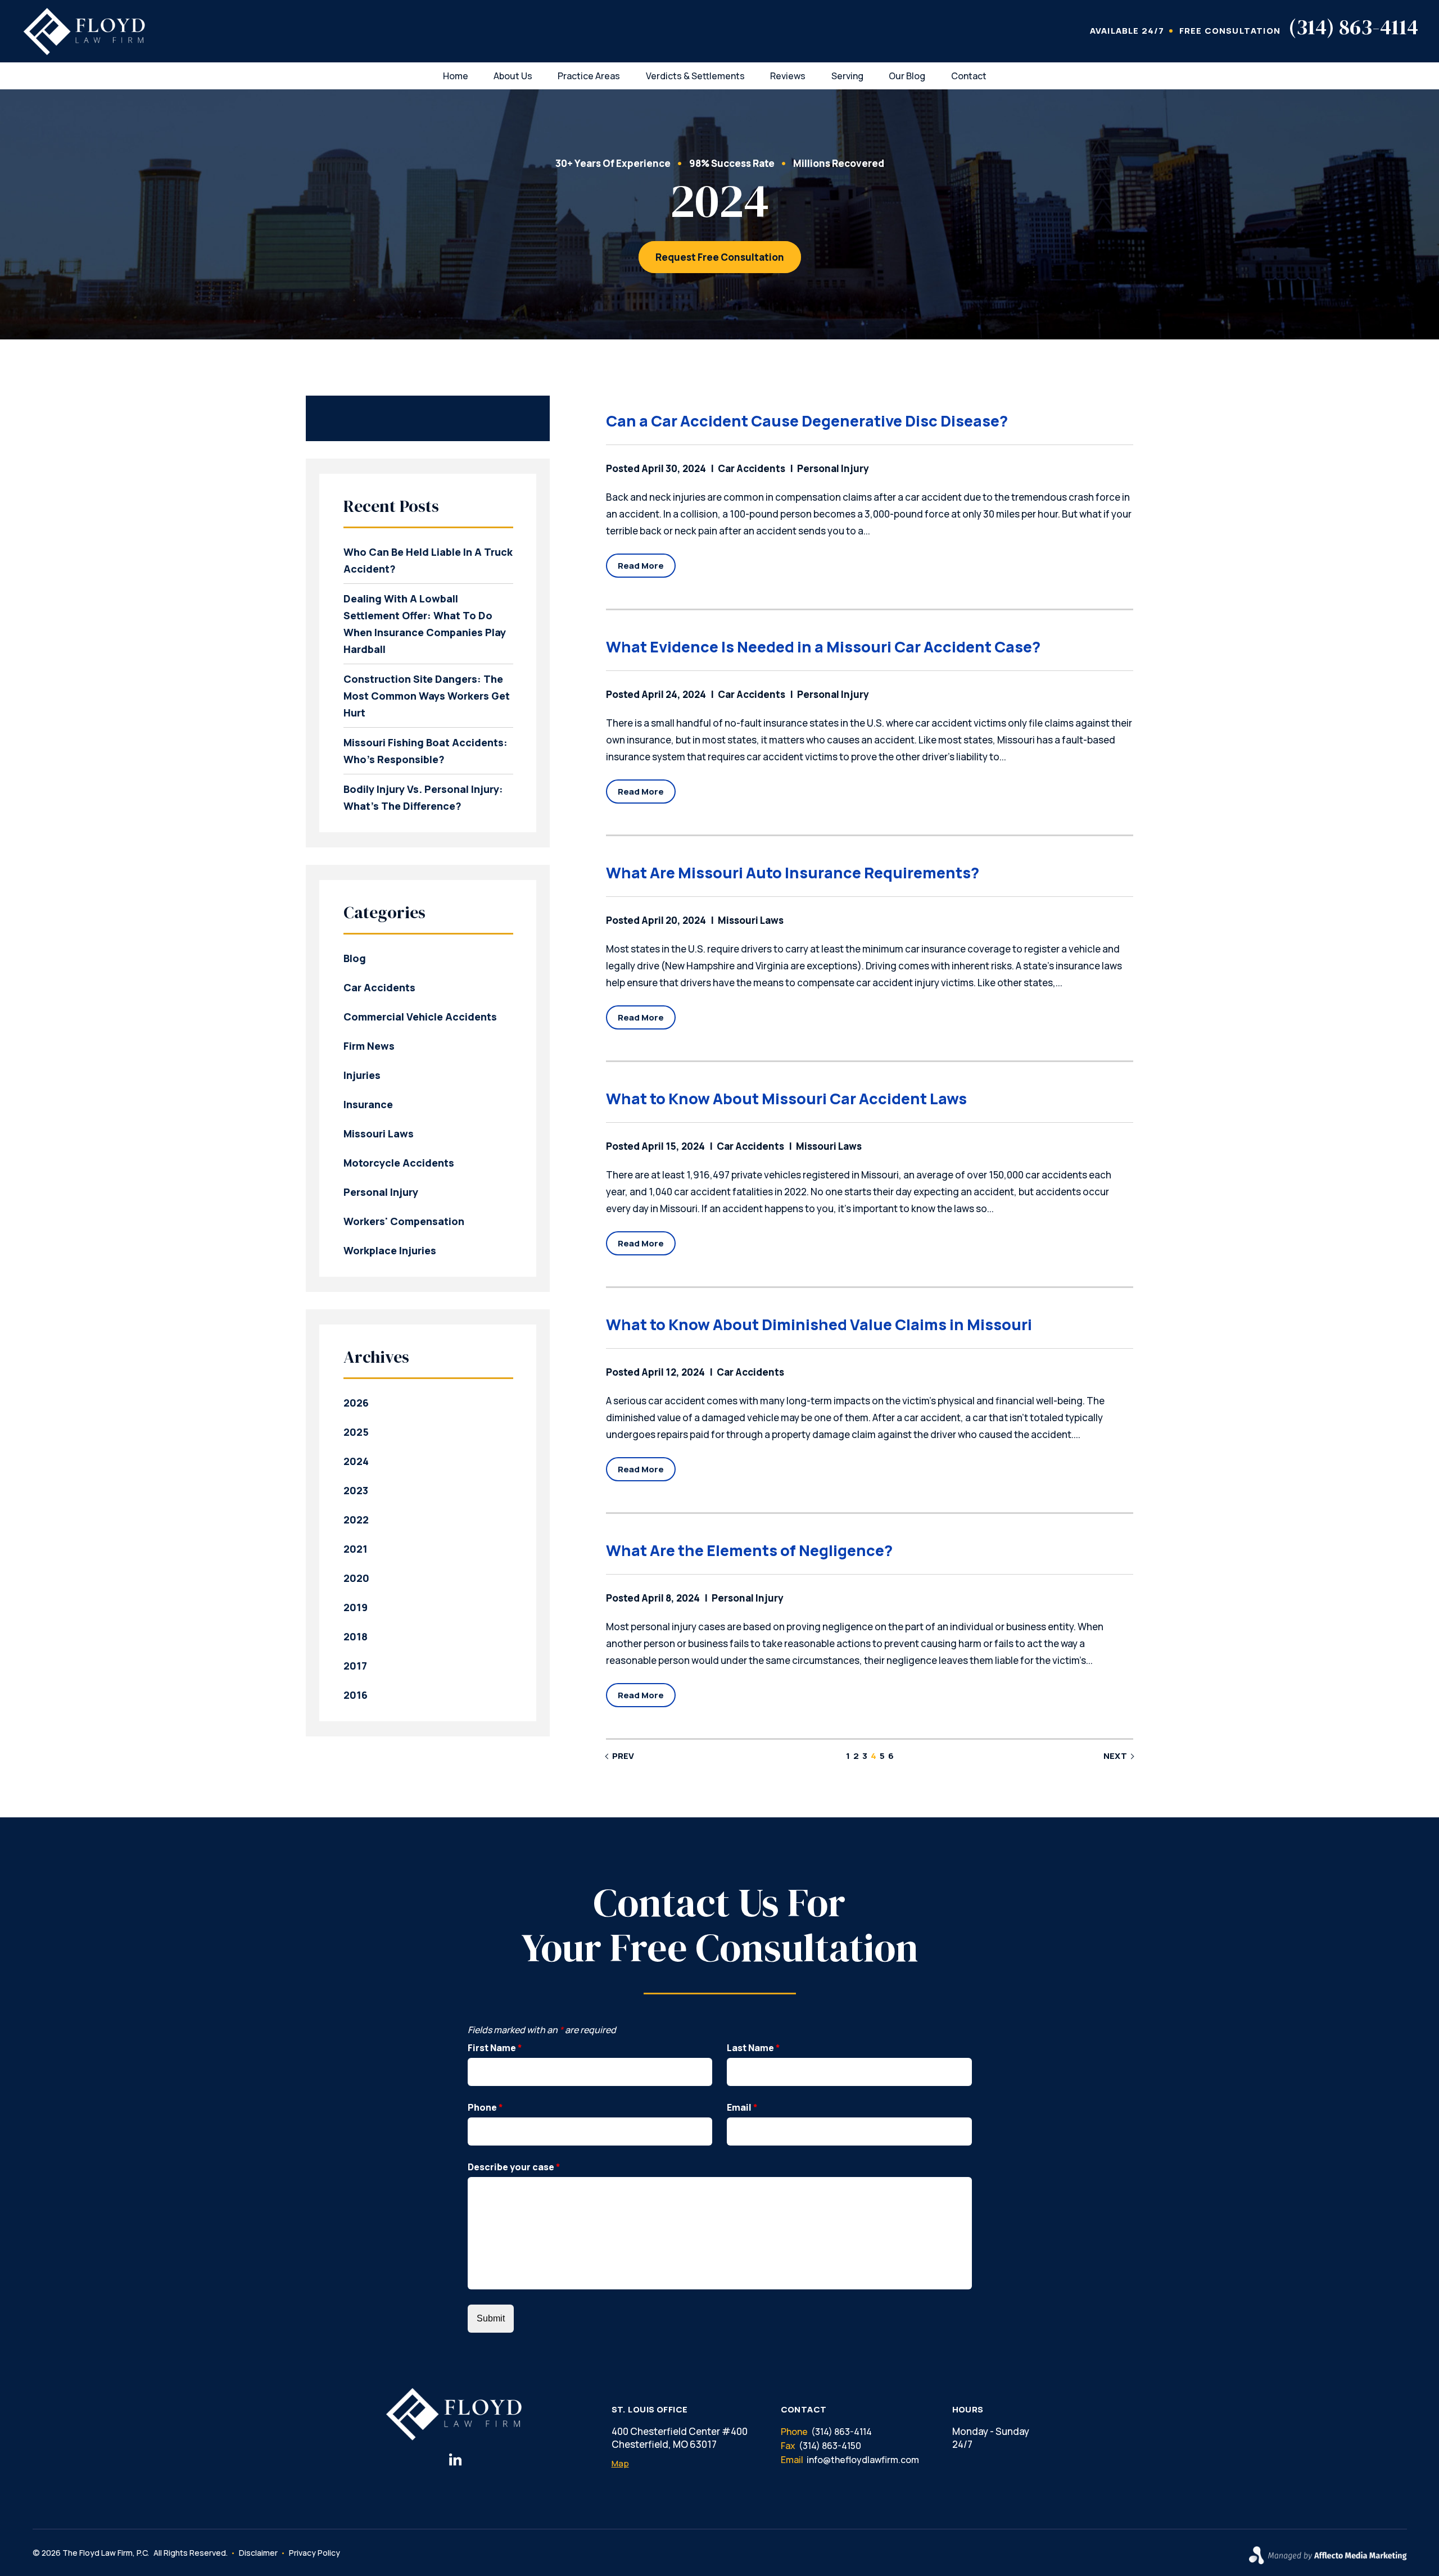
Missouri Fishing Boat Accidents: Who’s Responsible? (426, 751)
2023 (356, 1490)
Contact (969, 76)
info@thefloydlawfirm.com (863, 2460)
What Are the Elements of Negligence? (749, 1550)
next (1115, 1756)
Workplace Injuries (390, 1250)
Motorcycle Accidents (399, 1163)
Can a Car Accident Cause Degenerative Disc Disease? (807, 421)
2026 (356, 1403)
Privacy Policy (315, 2553)
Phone (485, 2107)
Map (620, 2463)
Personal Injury (833, 468)
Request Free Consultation (720, 257)
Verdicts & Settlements (695, 76)
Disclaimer (258, 2553)
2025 (356, 1432)
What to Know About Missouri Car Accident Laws (786, 1098)
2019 (356, 1607)
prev (623, 1756)
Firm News (369, 1046)
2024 (356, 1461)
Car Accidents (752, 468)
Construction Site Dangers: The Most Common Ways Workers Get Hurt (427, 696)
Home (456, 76)
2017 (355, 1666)
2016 (356, 1695)
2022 (356, 1520)
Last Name (754, 2048)
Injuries (362, 1075)
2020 (356, 1578)
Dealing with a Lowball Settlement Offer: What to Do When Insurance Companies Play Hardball (425, 624)
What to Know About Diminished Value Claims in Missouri (819, 1324)
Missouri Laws (751, 920)
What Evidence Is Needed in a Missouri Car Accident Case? (823, 647)
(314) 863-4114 (1353, 27)
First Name (495, 2048)
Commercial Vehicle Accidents (420, 1017)
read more (641, 566)
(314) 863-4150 (830, 2446)
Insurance (368, 1104)
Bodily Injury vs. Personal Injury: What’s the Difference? (423, 797)
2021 (356, 1549)
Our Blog (907, 76)
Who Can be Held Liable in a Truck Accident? (428, 560)
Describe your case (514, 2167)
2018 (356, 1636)
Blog (355, 958)
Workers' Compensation (404, 1221)
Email (742, 2107)
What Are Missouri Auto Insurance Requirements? (793, 872)
